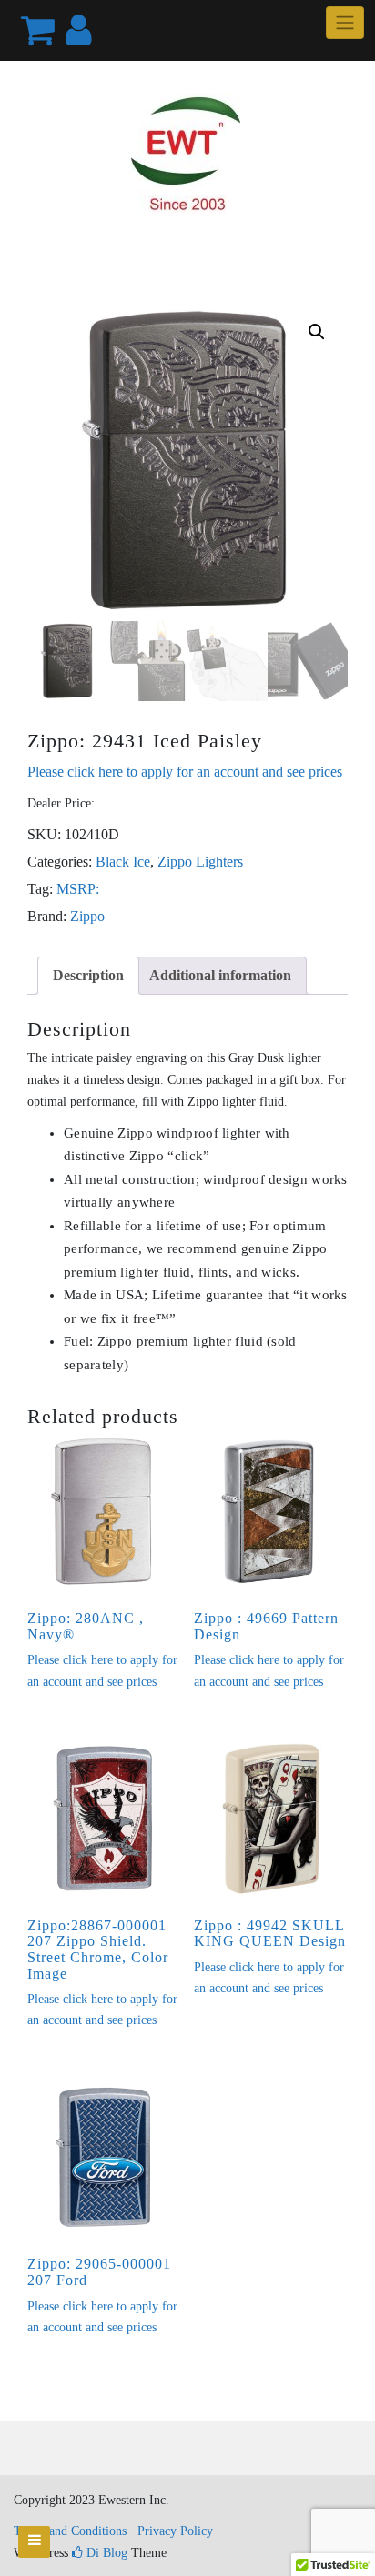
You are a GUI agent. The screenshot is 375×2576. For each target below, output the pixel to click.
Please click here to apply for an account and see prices (185, 772)
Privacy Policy (175, 2531)
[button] (317, 332)
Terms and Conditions (70, 2531)
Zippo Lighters (200, 862)
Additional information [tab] (220, 975)
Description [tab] (88, 975)
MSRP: (78, 889)
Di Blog (105, 2553)
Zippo (87, 916)
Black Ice (123, 862)
